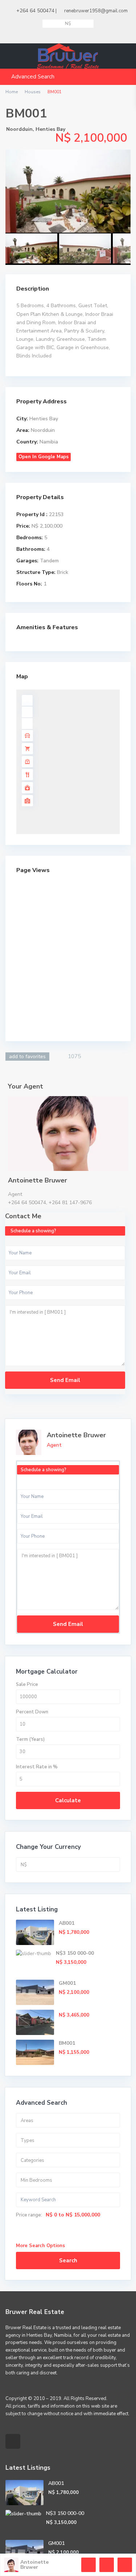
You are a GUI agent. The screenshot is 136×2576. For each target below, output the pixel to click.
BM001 (67, 2043)
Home (12, 92)
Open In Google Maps (44, 457)
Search (68, 2261)
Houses (33, 92)
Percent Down (32, 1712)
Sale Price (27, 1684)
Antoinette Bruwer (76, 1435)
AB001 (67, 1923)
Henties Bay (50, 129)
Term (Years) (30, 1739)
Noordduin (19, 129)
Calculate (68, 1800)
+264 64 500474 (35, 11)
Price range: (29, 2215)
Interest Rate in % (37, 1767)
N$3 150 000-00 (75, 1953)
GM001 (67, 1983)
